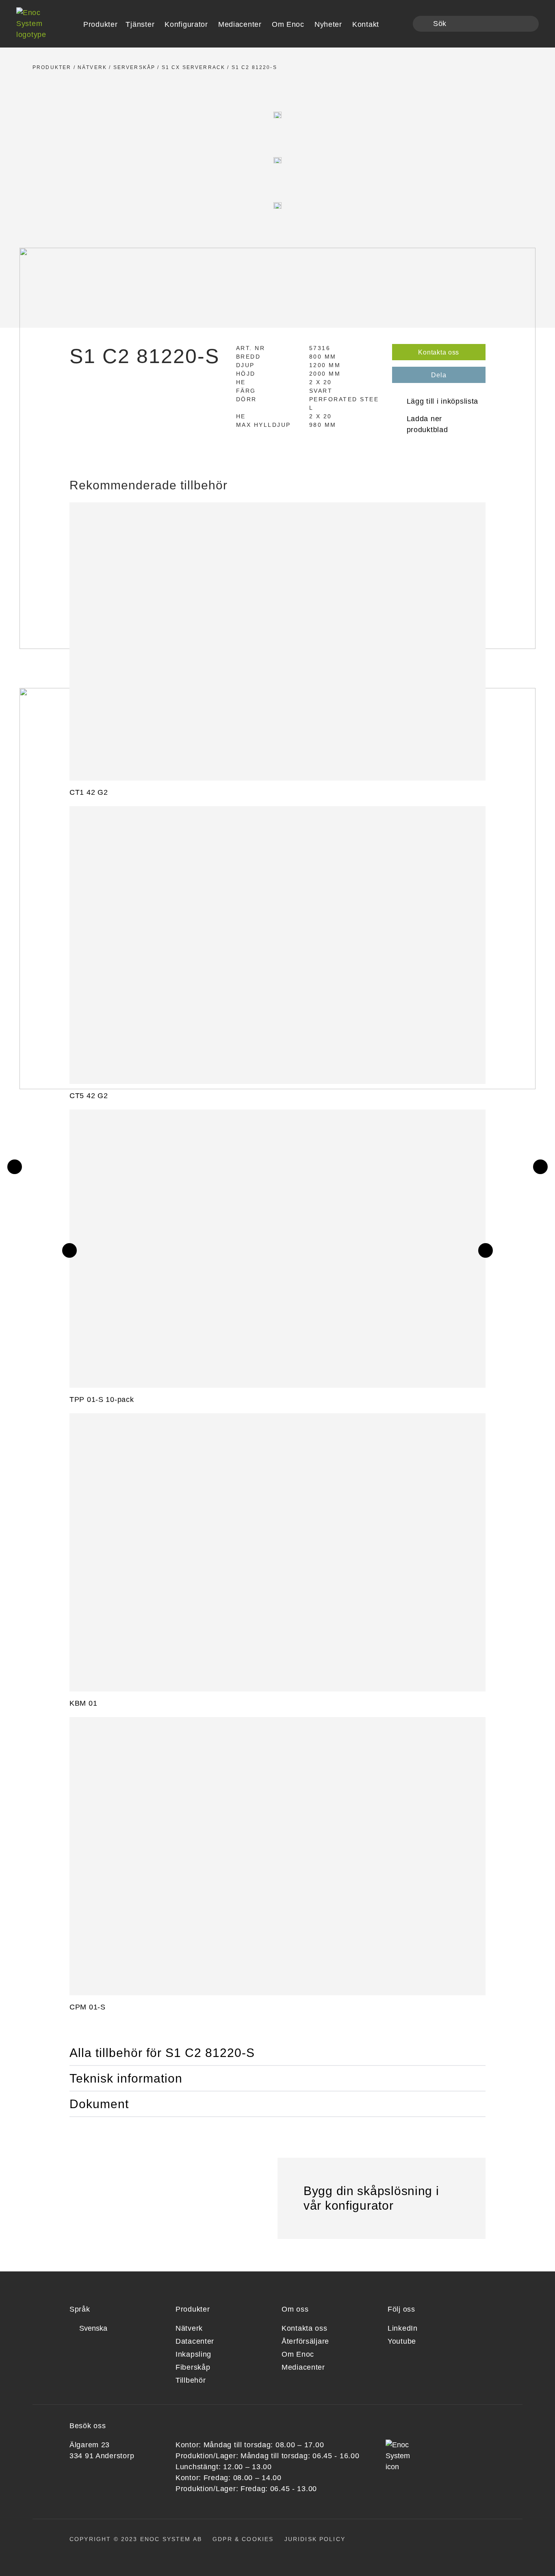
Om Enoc (288, 24)
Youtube (402, 2341)
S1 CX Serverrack (194, 67)
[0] (401, 24)
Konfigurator (186, 24)
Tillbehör (191, 2380)
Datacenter (195, 2341)
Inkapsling (193, 2354)
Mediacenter (240, 24)
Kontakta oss (439, 352)
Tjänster (140, 24)
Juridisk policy (315, 2539)
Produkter (52, 67)
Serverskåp (134, 67)
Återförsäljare (305, 2341)
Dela (439, 375)
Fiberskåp (193, 2367)
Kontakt (366, 24)
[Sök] (424, 24)
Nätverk (92, 67)
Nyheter (328, 24)
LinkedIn (403, 2328)
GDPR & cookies (243, 2539)
